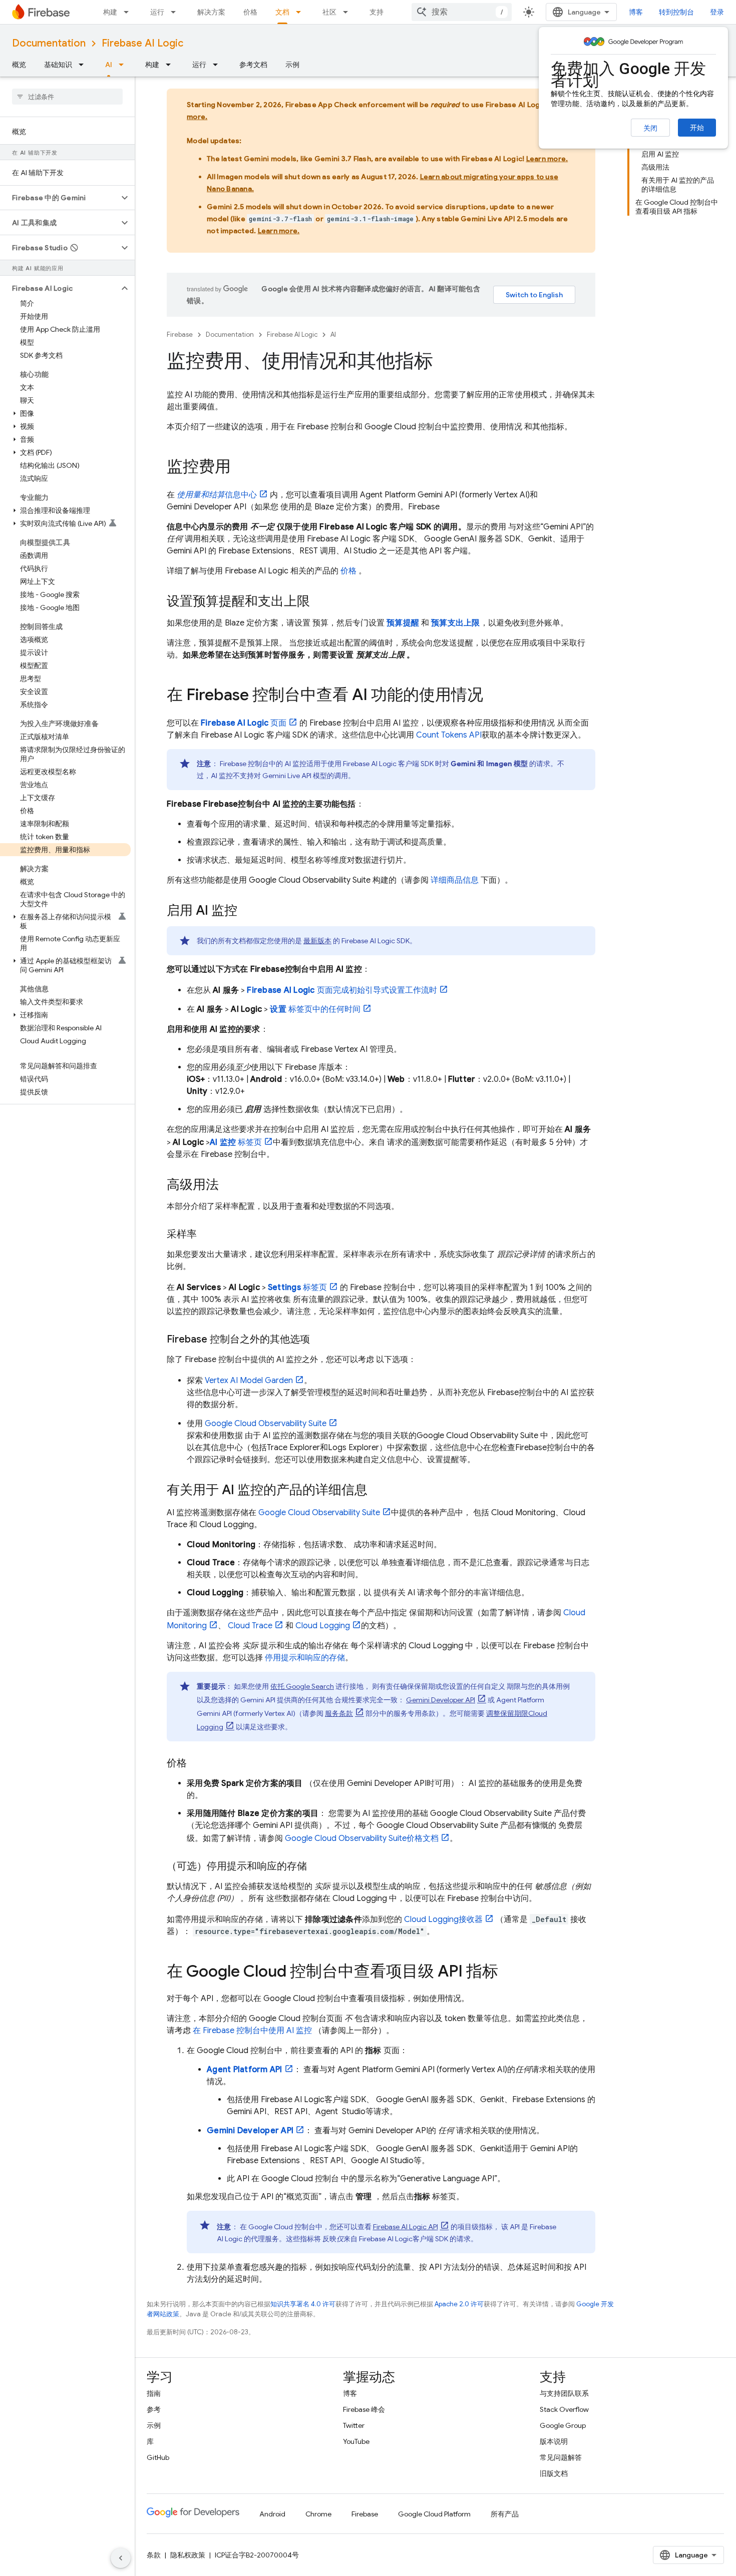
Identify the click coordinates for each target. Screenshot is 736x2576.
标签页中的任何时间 (315, 1009)
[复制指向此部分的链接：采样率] (207, 1234)
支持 (377, 12)
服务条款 (339, 1713)
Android (272, 2514)
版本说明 (554, 2441)
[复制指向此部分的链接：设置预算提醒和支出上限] (320, 602)
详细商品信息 (455, 880)
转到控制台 (676, 12)
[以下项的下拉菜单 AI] (124, 65)
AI (109, 65)
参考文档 (253, 65)
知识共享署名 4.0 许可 (303, 2304)
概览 (19, 65)
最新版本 (317, 941)
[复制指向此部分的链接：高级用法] (229, 1185)
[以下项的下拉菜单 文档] (301, 12)
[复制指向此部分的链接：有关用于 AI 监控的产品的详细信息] (378, 1491)
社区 (329, 12)
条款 (154, 2555)
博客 (636, 12)
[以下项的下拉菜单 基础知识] (84, 65)
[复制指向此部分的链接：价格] (197, 1763)
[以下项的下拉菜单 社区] (348, 12)
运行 (157, 12)
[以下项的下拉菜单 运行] (176, 12)
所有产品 (505, 2514)
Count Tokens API (449, 735)
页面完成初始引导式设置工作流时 (342, 990)
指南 (154, 2393)
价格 (250, 12)
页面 (244, 723)
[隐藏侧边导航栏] (121, 2558)
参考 (154, 2409)
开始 (697, 128)
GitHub (158, 2457)
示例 (292, 65)
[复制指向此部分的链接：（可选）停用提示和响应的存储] (319, 1866)
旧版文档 (554, 2473)
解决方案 (211, 12)
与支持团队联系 (564, 2393)
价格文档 (362, 1838)
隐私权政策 (188, 2555)
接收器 (443, 1919)
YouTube (356, 2441)
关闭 (650, 128)
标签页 (236, 1142)
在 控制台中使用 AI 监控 (252, 2031)
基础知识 (58, 65)
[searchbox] (67, 97)
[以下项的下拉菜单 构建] (129, 12)
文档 (282, 12)
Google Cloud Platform (434, 2514)
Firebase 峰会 (364, 2409)
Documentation (49, 43)
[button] (59, 198)
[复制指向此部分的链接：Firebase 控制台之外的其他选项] (320, 1340)
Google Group (563, 2425)
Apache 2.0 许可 (459, 2304)
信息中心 (217, 495)
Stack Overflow (564, 2409)
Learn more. (547, 159)
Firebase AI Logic (142, 43)
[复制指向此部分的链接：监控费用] (241, 468)
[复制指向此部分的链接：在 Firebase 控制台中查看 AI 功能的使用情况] (493, 696)
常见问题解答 (561, 2457)
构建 (110, 12)
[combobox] (462, 12)
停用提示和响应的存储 (305, 1658)
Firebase (180, 335)
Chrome (318, 2514)
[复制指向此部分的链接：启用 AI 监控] (247, 911)
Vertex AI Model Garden (249, 1381)
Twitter (354, 2425)
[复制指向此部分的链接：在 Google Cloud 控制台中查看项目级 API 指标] (508, 1973)
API (406, 2227)
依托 (302, 1686)
